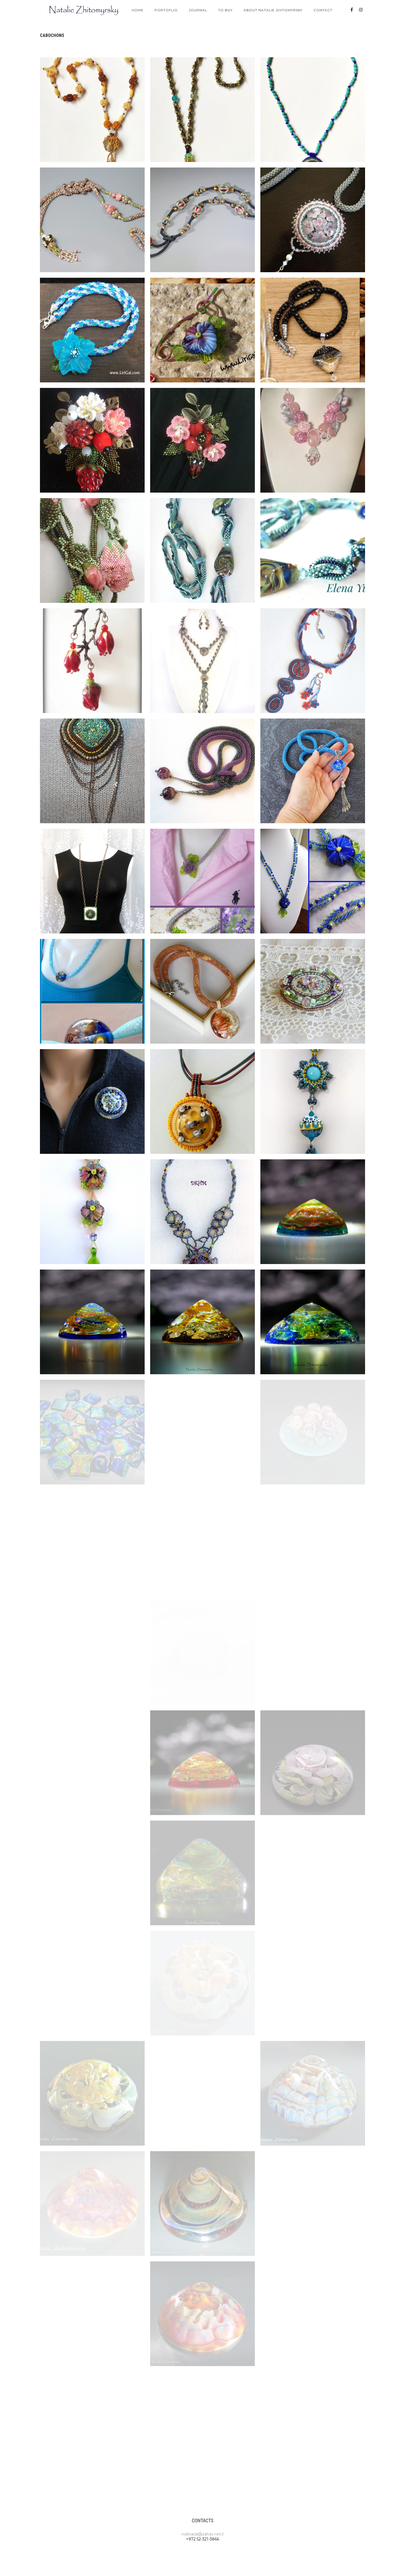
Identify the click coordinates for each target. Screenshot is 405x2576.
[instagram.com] (361, 10)
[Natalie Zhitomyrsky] (84, 10)
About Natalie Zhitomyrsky (273, 10)
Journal (198, 10)
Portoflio (166, 10)
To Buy (225, 10)
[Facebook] (352, 10)
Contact (323, 10)
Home (138, 10)
